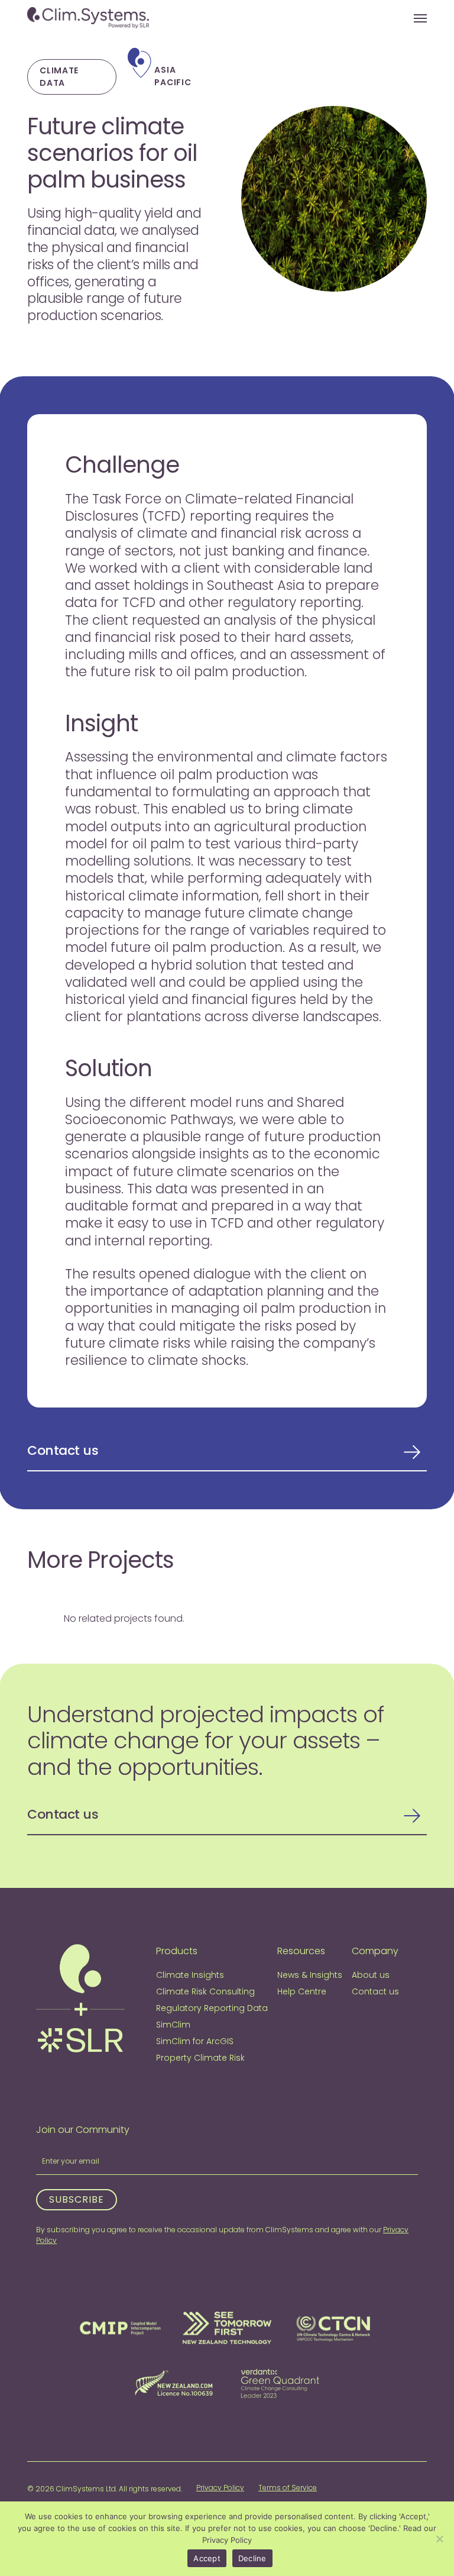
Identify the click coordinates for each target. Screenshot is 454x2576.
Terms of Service (288, 2488)
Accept (207, 2558)
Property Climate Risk (200, 2058)
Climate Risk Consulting (205, 1991)
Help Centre (302, 1991)
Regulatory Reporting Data (212, 2008)
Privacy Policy (220, 2488)
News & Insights (310, 1975)
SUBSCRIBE (77, 2199)
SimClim (173, 2025)
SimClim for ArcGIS (195, 2041)
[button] (420, 18)
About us (371, 1975)
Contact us (63, 1451)
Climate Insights (190, 1975)
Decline (252, 2558)
